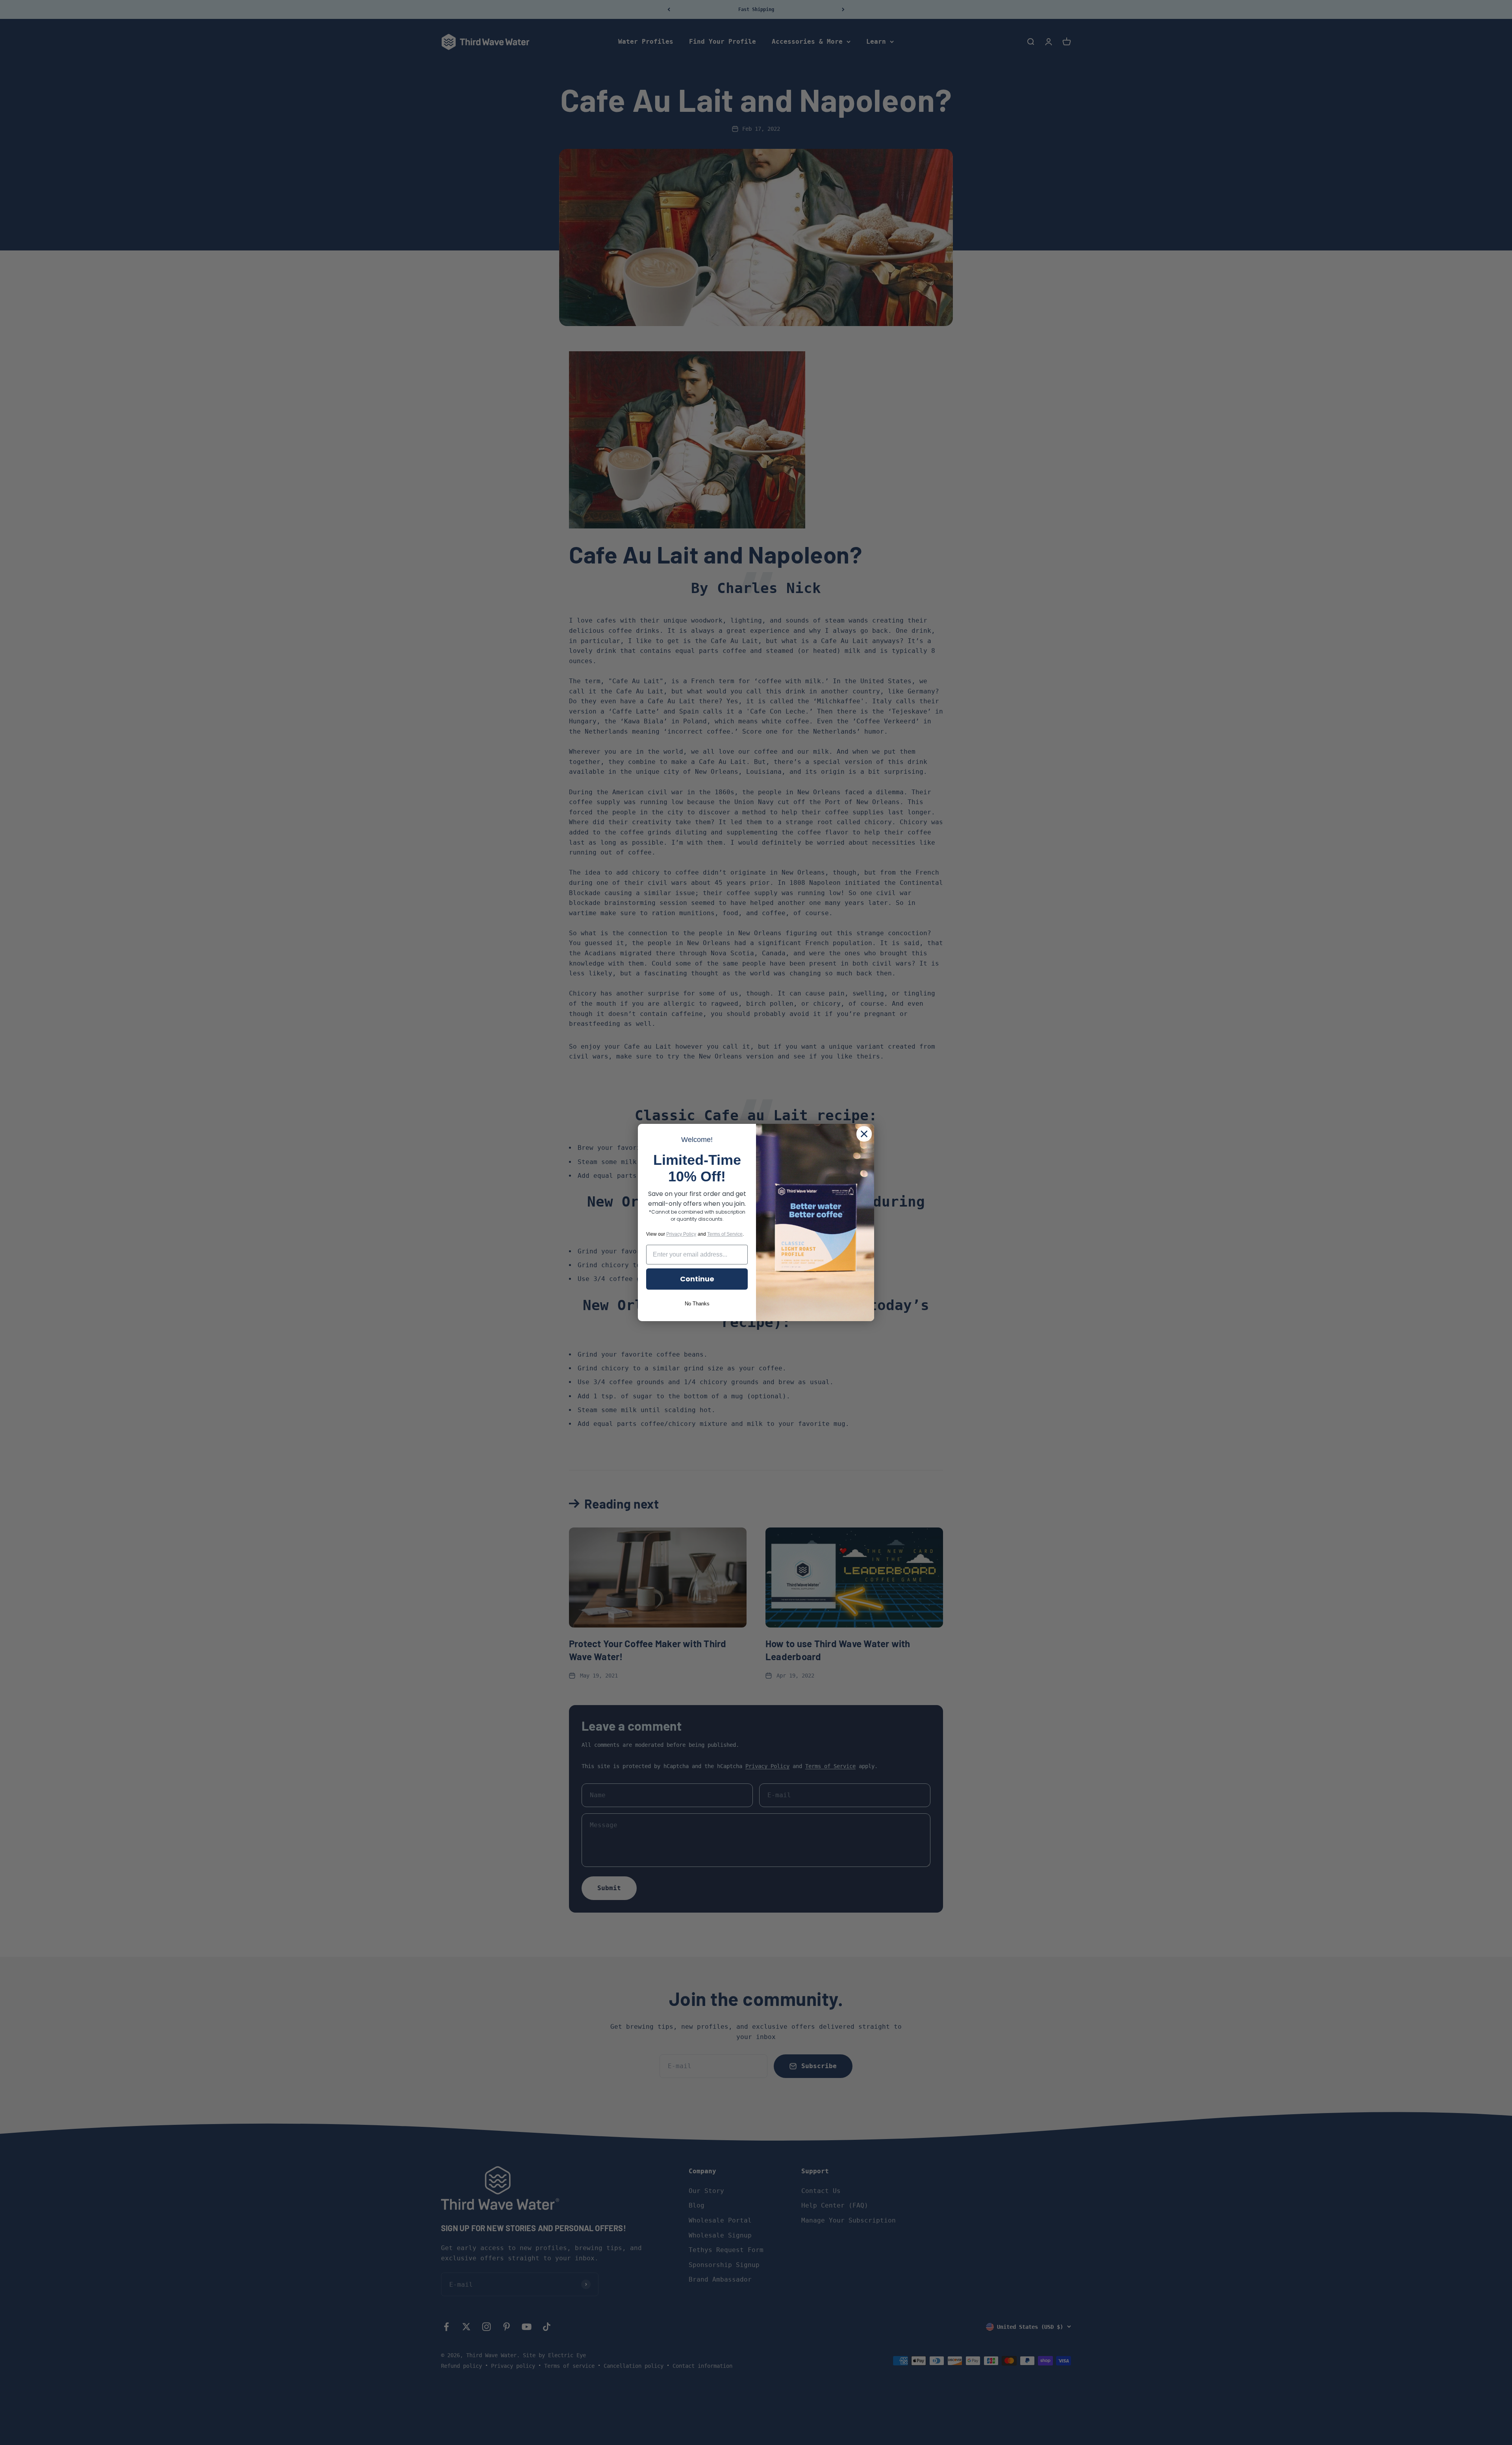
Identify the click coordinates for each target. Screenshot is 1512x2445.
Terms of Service (725, 1234)
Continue (697, 1279)
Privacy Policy (681, 1234)
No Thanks (697, 1304)
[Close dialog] (864, 1134)
